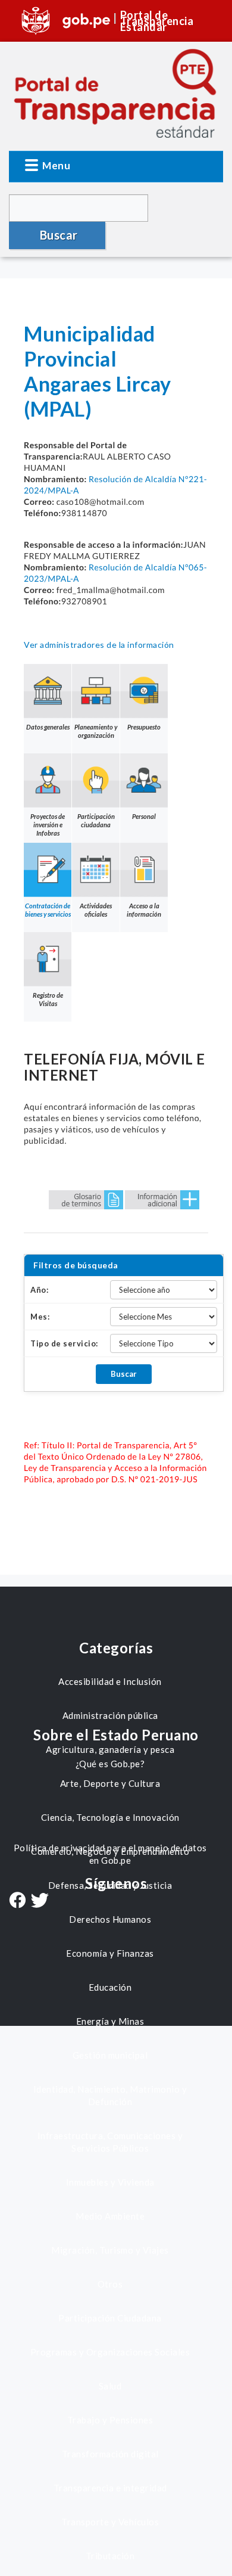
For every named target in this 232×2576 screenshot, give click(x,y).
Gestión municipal (110, 2055)
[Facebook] (17, 1901)
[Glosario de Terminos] (86, 1199)
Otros (110, 2284)
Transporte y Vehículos (110, 2522)
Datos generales (48, 727)
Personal (144, 816)
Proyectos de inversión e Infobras (48, 825)
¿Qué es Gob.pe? (110, 1764)
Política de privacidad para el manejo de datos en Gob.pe (110, 1854)
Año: (39, 1290)
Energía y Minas (110, 2021)
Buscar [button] (59, 235)
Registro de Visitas (48, 999)
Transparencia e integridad (110, 2488)
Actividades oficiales (96, 910)
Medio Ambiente (110, 2216)
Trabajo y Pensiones (110, 2420)
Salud (110, 2386)
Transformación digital (110, 2454)
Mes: (40, 1317)
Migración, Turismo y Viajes (110, 2250)
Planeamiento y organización (96, 731)
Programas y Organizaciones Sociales (110, 2352)
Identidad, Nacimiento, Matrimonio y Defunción (110, 2095)
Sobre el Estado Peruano (116, 1735)
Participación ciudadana (96, 820)
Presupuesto (144, 727)
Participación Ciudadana (110, 2318)
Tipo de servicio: (64, 1343)
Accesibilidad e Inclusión (110, 1681)
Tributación (110, 2556)
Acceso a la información (144, 910)
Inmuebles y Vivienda (110, 2182)
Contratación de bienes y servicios (48, 910)
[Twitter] (40, 1902)
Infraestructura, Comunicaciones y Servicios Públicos (110, 2142)
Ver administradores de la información (99, 645)
